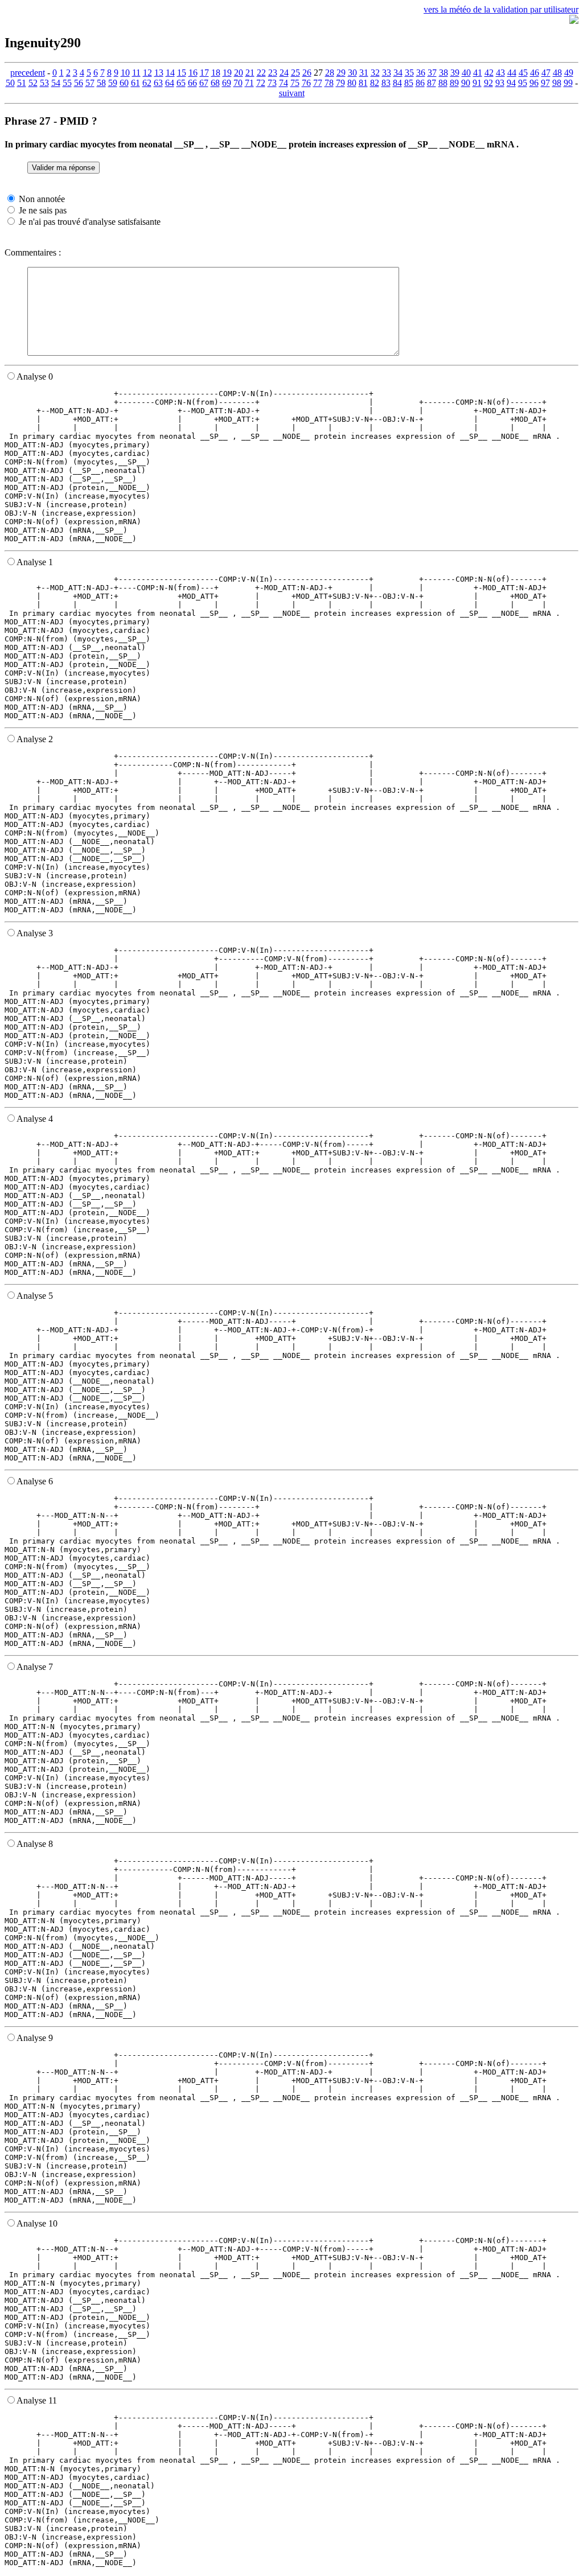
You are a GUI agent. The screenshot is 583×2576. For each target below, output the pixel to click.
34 (398, 73)
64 (170, 83)
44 (512, 73)
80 (352, 83)
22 (261, 73)
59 (113, 83)
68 (215, 83)
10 (125, 73)
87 (432, 83)
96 (534, 83)
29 (341, 73)
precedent (28, 73)
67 (204, 83)
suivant (292, 93)
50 (10, 83)
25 (295, 73)
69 (227, 83)
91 (477, 83)
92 (488, 83)
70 (238, 83)
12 (147, 73)
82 (375, 83)
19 (227, 73)
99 (568, 83)
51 (22, 83)
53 (44, 83)
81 (363, 83)
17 (204, 73)
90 (466, 83)
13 (159, 73)
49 (569, 73)
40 (466, 73)
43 (500, 73)
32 (375, 73)
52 (33, 83)
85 (409, 83)
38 (444, 73)
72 (261, 83)
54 (56, 83)
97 (545, 83)
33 (387, 73)
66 (192, 83)
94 (511, 83)
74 (284, 83)
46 (535, 73)
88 (443, 83)
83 (386, 83)
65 (181, 83)
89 (454, 83)
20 (239, 73)
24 (284, 73)
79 (340, 83)
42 (489, 73)
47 (546, 73)
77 (318, 83)
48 (557, 73)
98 (557, 83)
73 (272, 83)
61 (136, 83)
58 (101, 83)
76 (306, 83)
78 (329, 83)
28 (330, 73)
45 (523, 73)
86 (420, 83)
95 (523, 83)
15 (182, 73)
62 (147, 83)
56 (79, 83)
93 (500, 83)
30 (352, 73)
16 (193, 73)
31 (364, 73)
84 (397, 83)
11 (136, 73)
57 (90, 83)
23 (273, 73)
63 (158, 83)
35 (409, 73)
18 (216, 73)
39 (455, 73)
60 (124, 83)
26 (307, 73)
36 (421, 73)
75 (295, 83)
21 (250, 73)
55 (67, 83)
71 (249, 83)
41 (478, 73)
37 (432, 73)
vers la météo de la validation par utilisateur (501, 9)
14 (170, 73)
